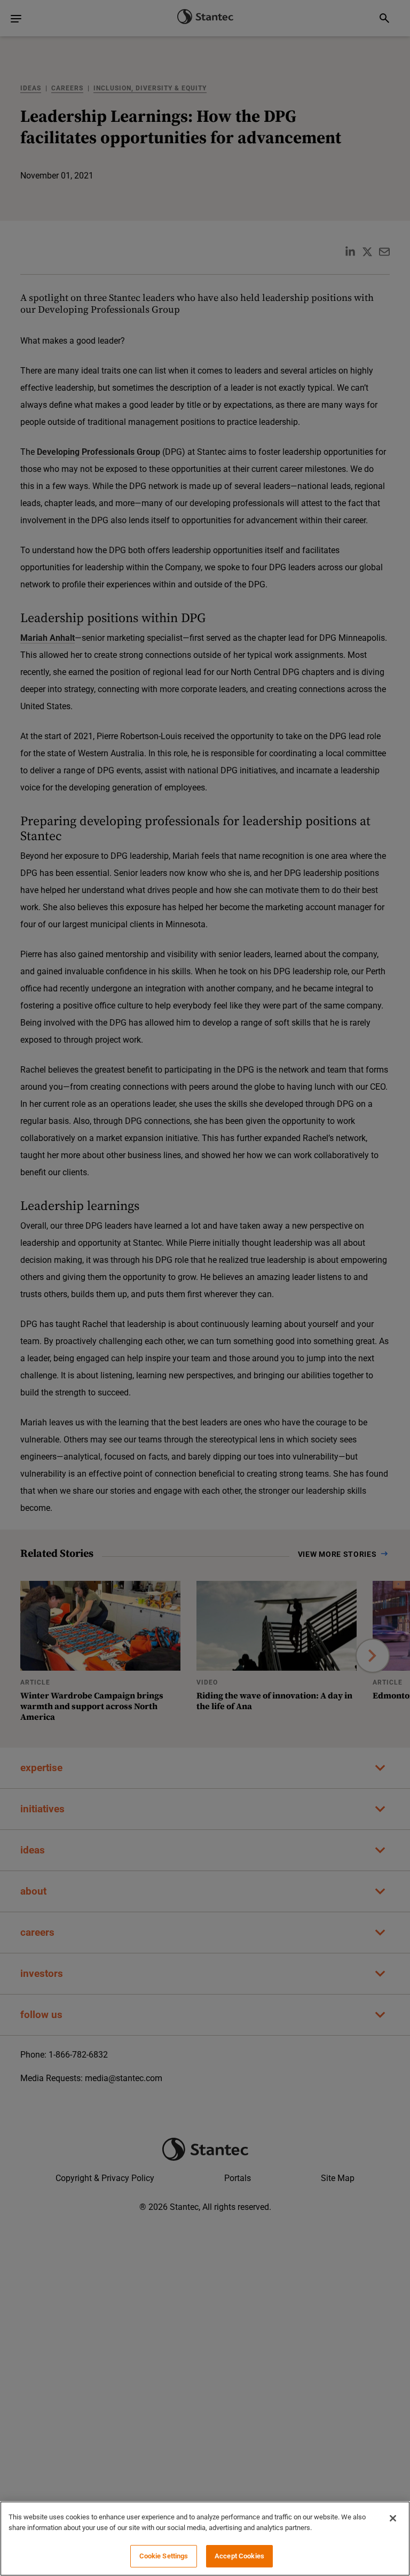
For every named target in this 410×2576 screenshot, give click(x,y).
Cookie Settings (164, 2556)
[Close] (393, 2518)
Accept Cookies (239, 2556)
